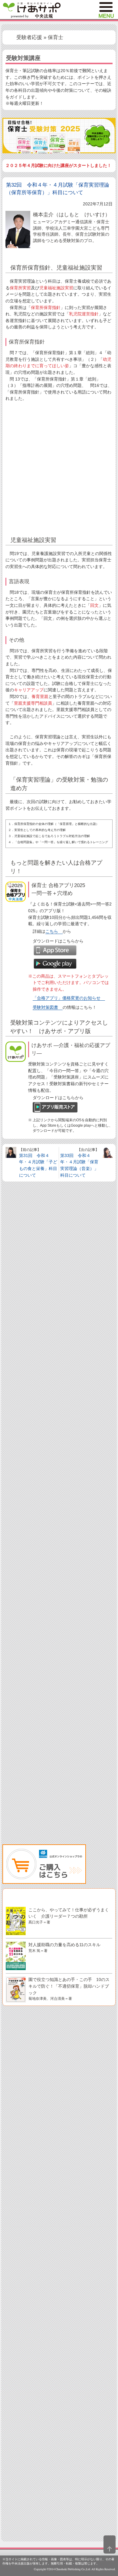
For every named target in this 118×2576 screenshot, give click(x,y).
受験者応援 (29, 37)
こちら (52, 931)
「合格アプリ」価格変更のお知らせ (67, 998)
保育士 (56, 37)
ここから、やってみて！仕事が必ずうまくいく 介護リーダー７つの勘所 (69, 1916)
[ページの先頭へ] (110, 2544)
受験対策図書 (45, 1007)
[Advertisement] (59, 469)
